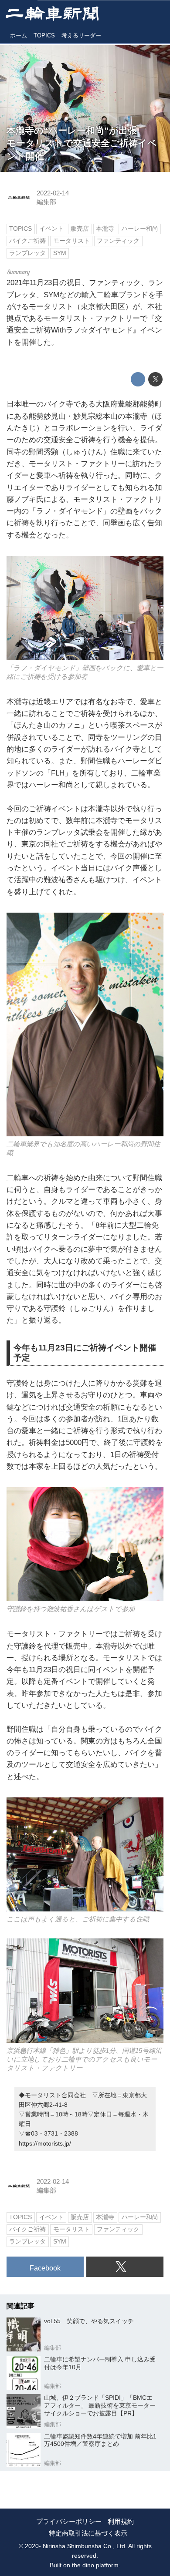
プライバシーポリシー (69, 2522)
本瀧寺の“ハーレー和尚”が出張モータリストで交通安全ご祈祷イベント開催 (82, 144)
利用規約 (121, 2522)
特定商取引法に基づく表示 (88, 2533)
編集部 (46, 202)
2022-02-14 (53, 193)
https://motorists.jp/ (45, 2143)
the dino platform (95, 2565)
